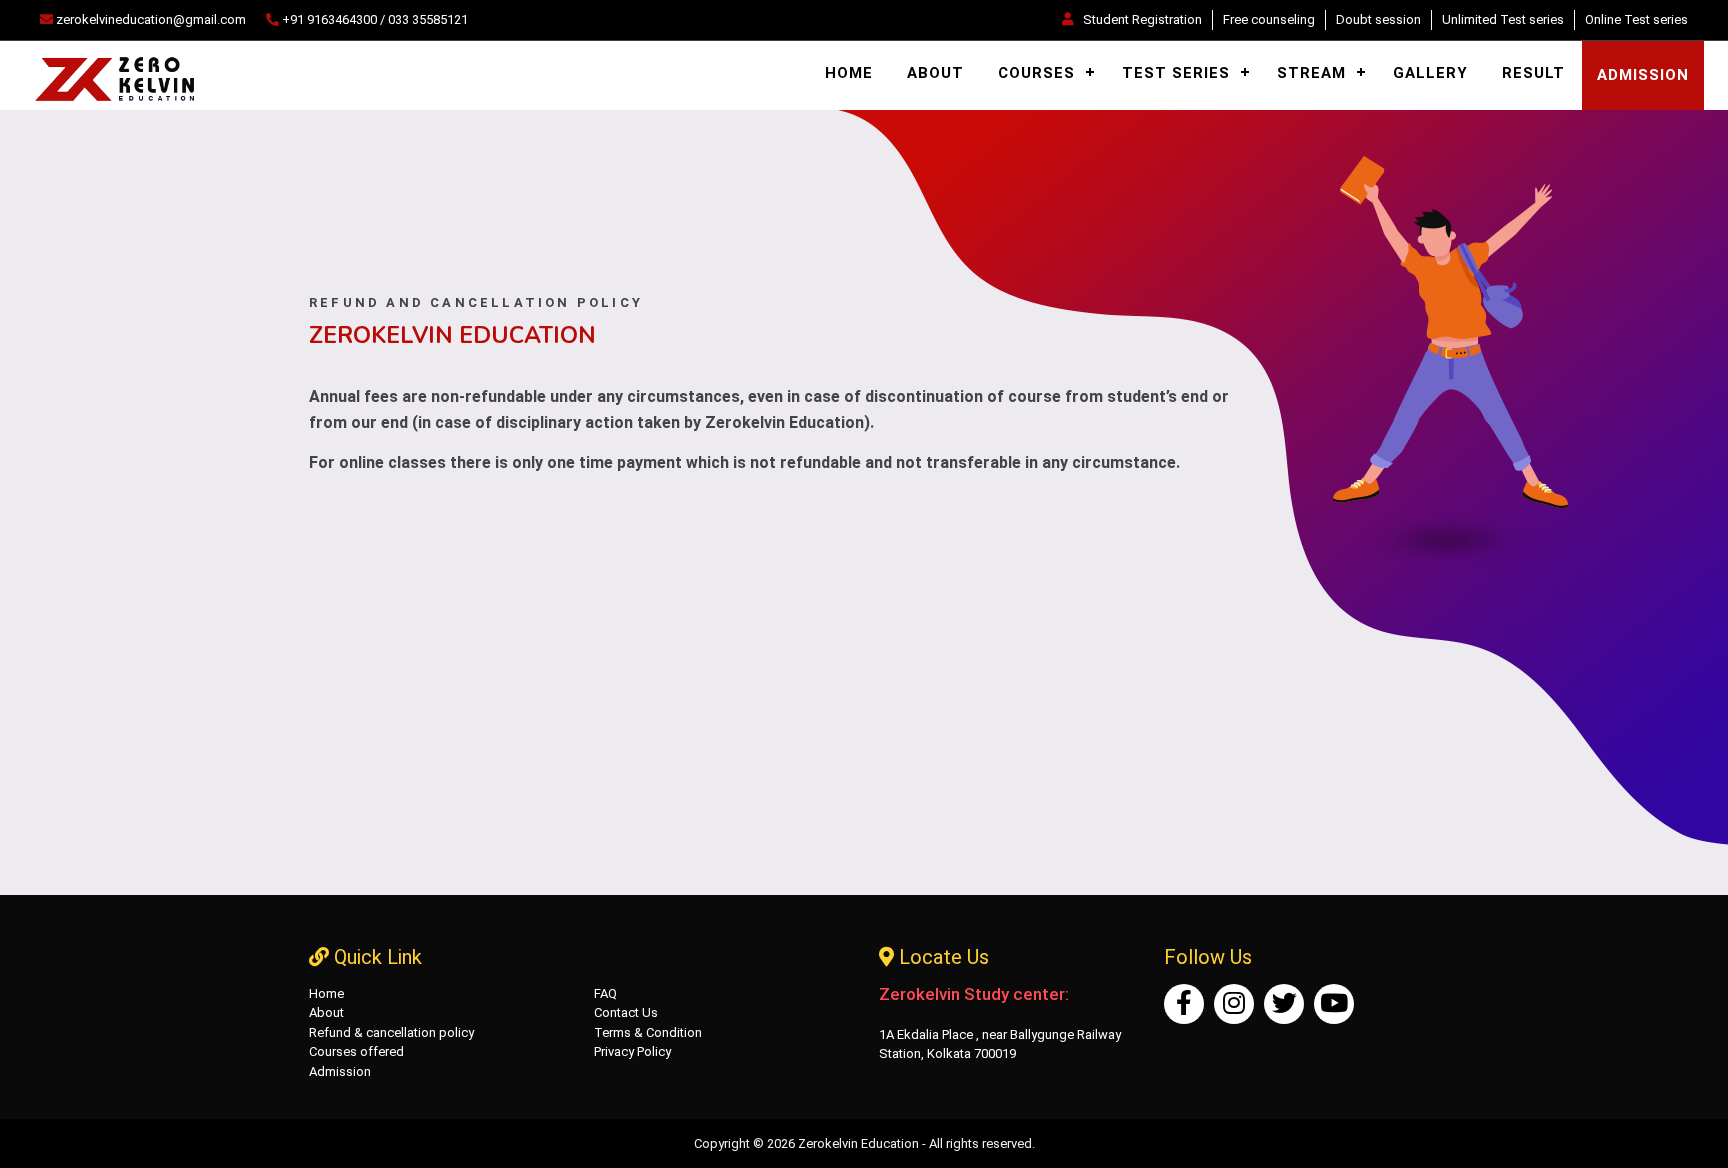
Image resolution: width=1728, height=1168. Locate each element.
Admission (340, 1071)
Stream (1311, 73)
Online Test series (1636, 19)
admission (1643, 75)
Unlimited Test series (1503, 19)
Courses (1036, 73)
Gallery (1430, 73)
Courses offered (356, 1051)
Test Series (1176, 73)
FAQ (605, 993)
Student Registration (1142, 19)
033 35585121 (428, 19)
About (935, 73)
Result (1533, 73)
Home (849, 73)
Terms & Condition (648, 1032)
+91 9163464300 (329, 19)
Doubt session (1378, 19)
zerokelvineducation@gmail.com (149, 19)
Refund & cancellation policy (391, 1032)
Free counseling (1269, 19)
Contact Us (626, 1012)
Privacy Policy (632, 1051)
